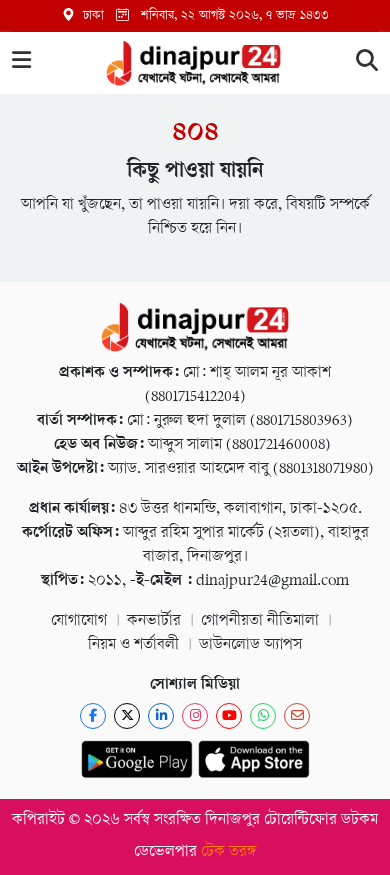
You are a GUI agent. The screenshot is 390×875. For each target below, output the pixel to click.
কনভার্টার (154, 621)
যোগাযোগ (79, 621)
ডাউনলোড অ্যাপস (250, 645)
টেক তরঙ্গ (229, 852)
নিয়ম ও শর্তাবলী (133, 645)
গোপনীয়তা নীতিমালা (260, 621)
